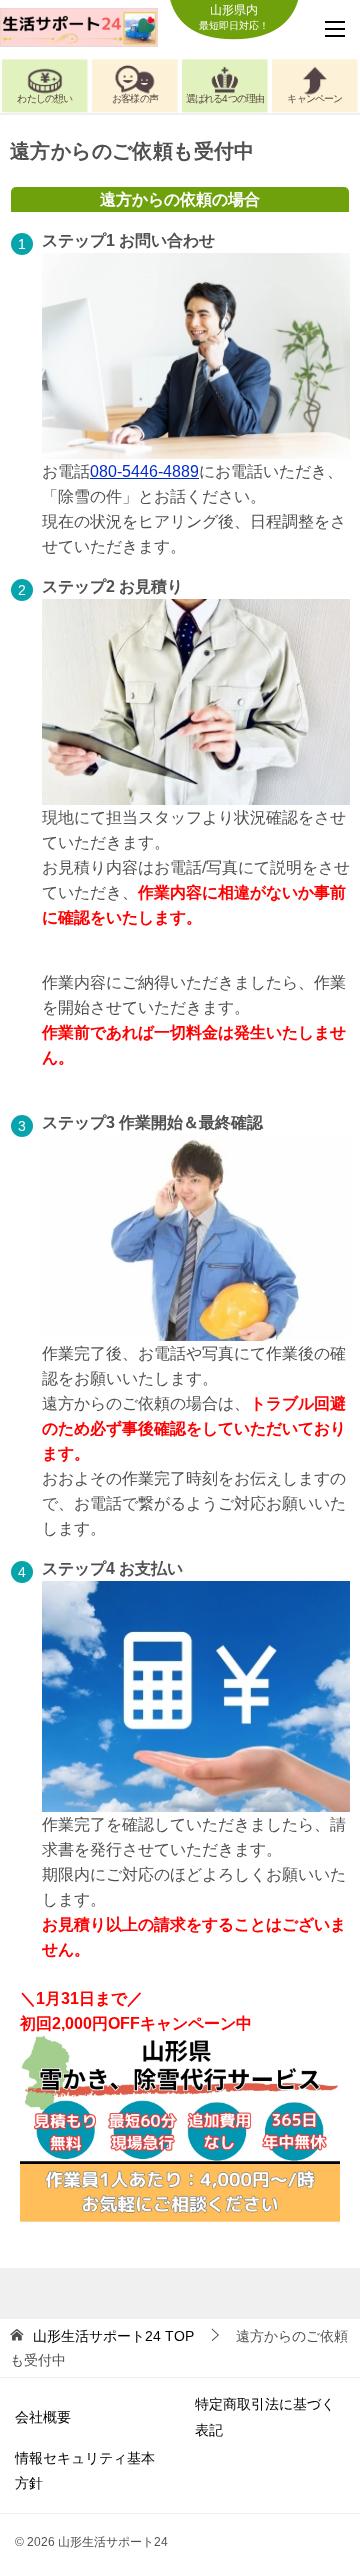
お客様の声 (135, 98)
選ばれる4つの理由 (225, 98)
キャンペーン (314, 98)
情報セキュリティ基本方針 (85, 2470)
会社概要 (43, 2417)
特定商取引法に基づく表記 (265, 2416)
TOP (113, 2336)
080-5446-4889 (144, 471)
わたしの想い (44, 98)
